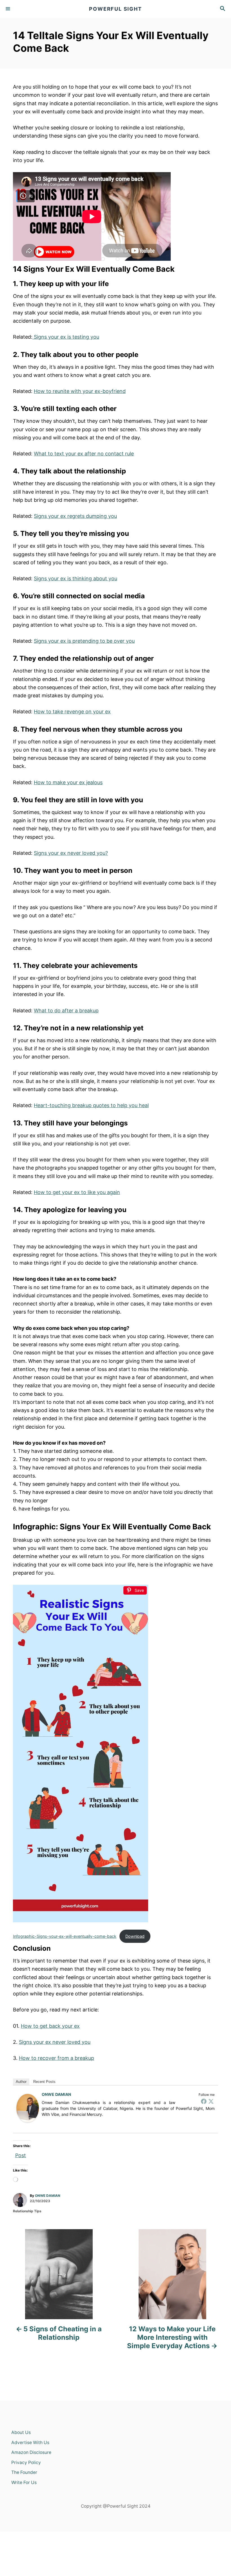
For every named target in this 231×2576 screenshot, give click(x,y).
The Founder (24, 2472)
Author (21, 2082)
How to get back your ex (50, 2026)
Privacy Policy (26, 2463)
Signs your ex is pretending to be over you (84, 641)
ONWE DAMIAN (56, 2094)
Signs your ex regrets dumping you (75, 516)
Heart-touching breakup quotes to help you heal (91, 1105)
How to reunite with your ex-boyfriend (80, 391)
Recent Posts (44, 2082)
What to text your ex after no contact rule (84, 454)
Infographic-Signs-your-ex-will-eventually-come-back (65, 1936)
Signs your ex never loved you (55, 2042)
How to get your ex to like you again (77, 1192)
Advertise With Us (30, 2443)
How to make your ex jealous (68, 782)
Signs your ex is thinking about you (75, 578)
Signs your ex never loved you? (71, 853)
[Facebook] (204, 2101)
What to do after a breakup (66, 1011)
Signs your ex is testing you (66, 337)
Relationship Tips (27, 2211)
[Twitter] (211, 2101)
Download (135, 1936)
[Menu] (8, 9)
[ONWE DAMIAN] (28, 2108)
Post (21, 2154)
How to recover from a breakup (56, 2058)
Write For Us (24, 2482)
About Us (21, 2432)
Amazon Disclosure (31, 2452)
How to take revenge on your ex (72, 712)
